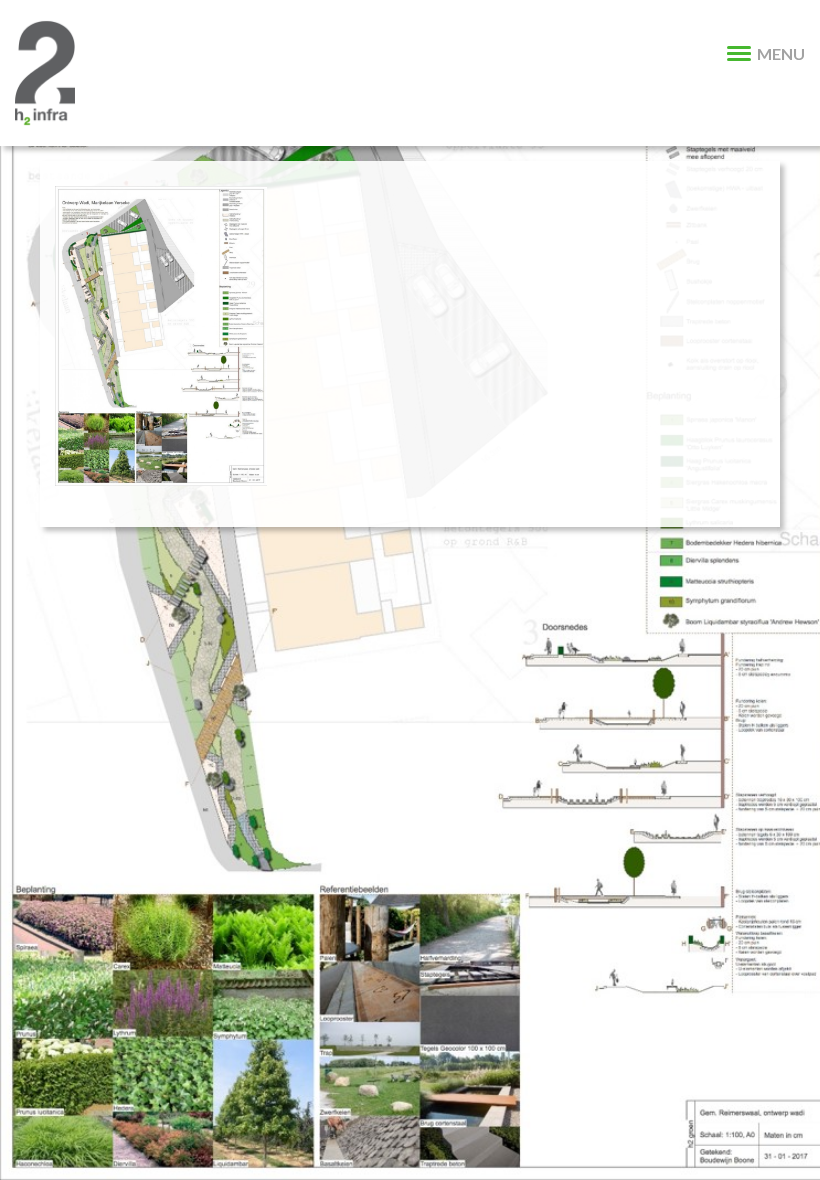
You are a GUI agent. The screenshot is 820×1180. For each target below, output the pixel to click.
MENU (781, 53)
